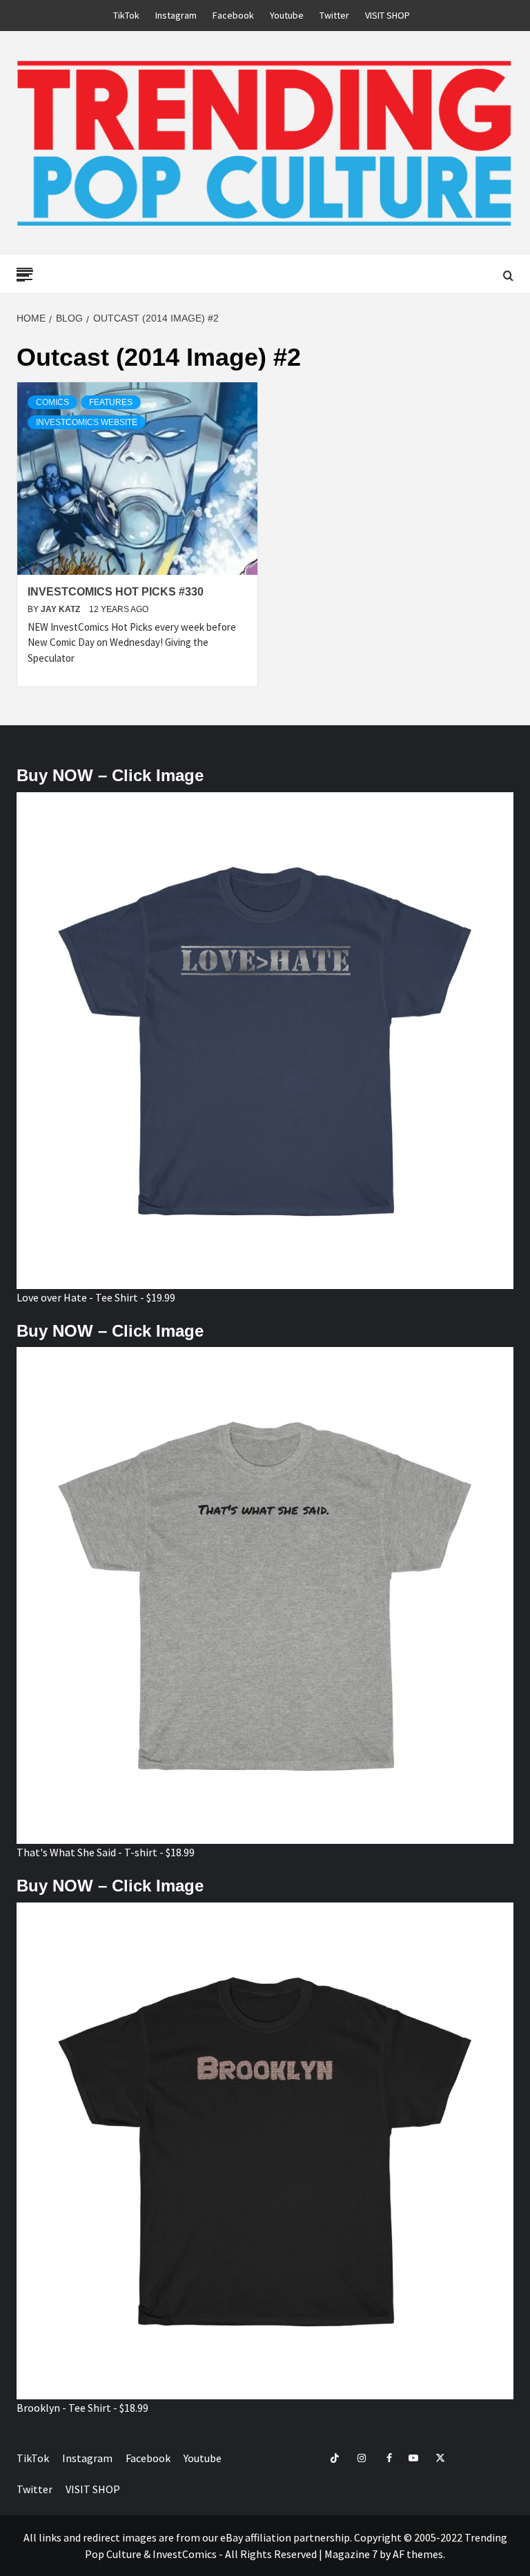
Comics (52, 402)
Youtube (287, 15)
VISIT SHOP (387, 15)
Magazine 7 (351, 2554)
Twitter (334, 15)
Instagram (176, 15)
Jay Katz (61, 609)
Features (111, 402)
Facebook (233, 15)
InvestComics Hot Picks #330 (116, 592)
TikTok (126, 15)
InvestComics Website (87, 422)
